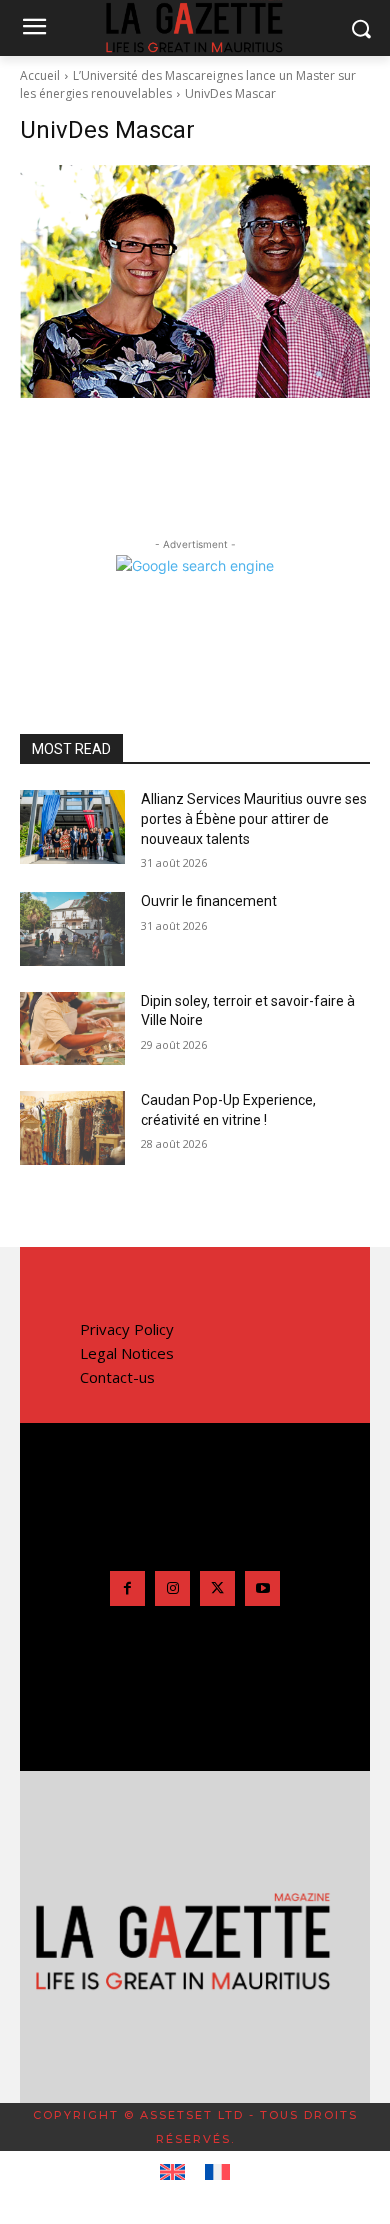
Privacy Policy (127, 1329)
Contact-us (117, 1377)
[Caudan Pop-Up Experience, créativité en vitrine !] (72, 1128)
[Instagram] (172, 1588)
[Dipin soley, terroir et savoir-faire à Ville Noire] (72, 1029)
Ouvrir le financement (209, 901)
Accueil (40, 75)
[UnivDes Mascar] (195, 281)
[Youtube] (262, 1588)
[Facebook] (127, 1588)
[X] (217, 1588)
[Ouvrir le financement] (72, 929)
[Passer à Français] (217, 2173)
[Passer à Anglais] (172, 2173)
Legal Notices (127, 1353)
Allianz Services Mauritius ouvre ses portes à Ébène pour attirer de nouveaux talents (254, 818)
